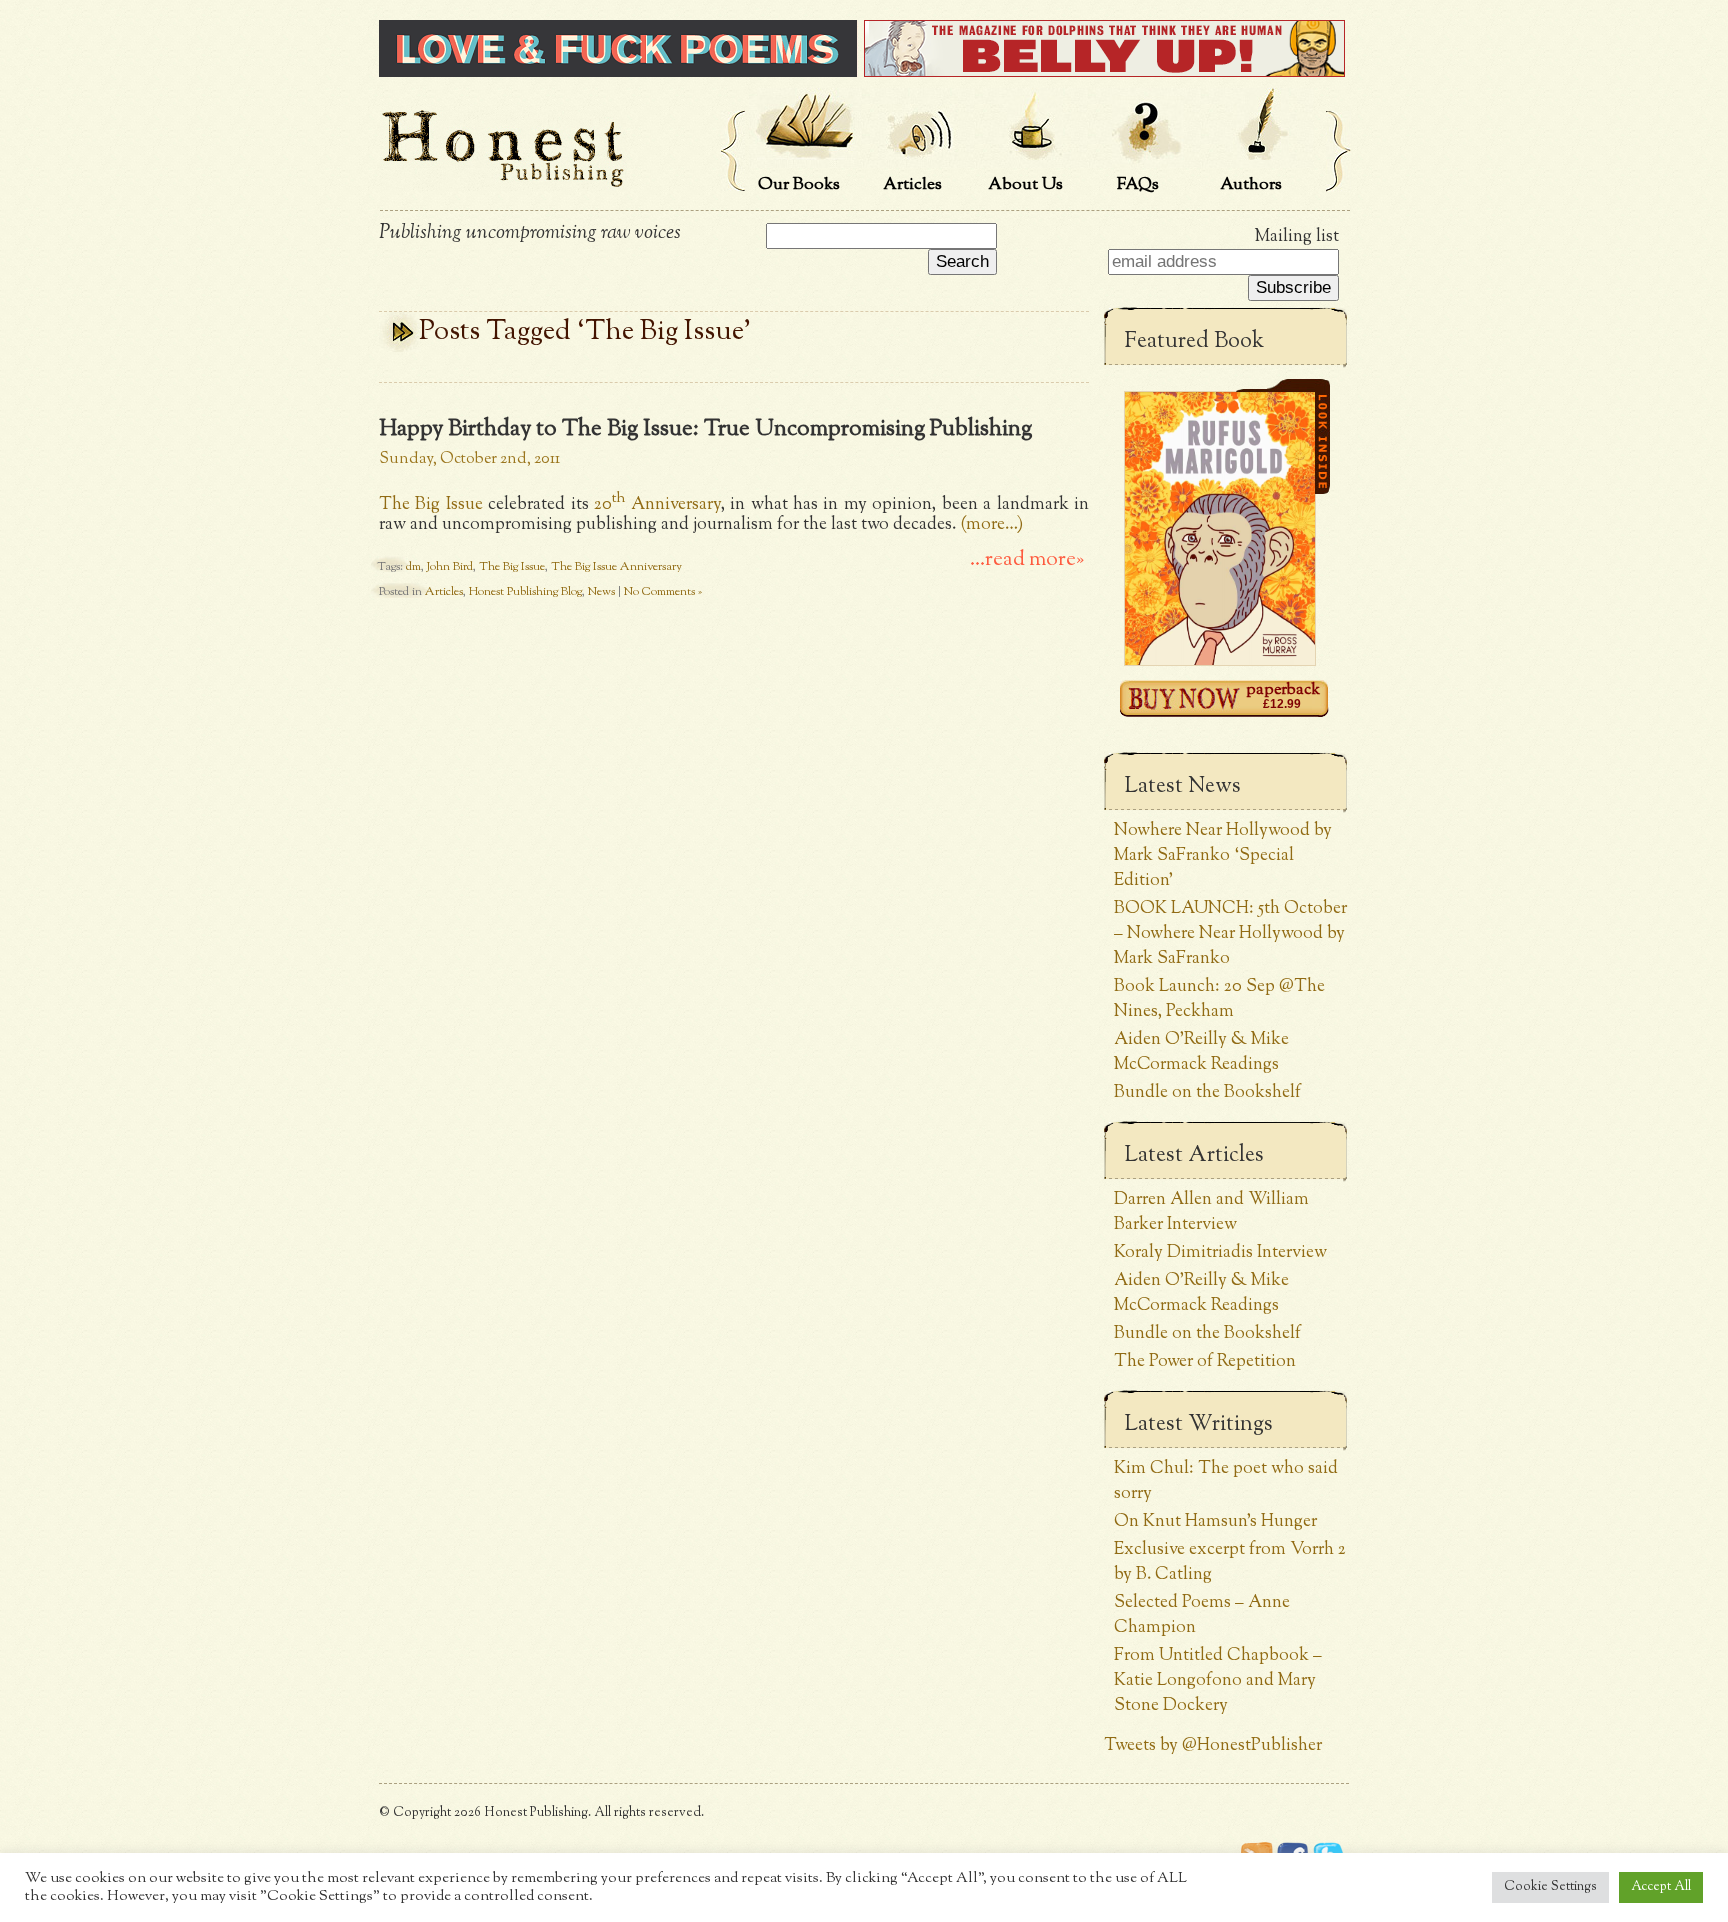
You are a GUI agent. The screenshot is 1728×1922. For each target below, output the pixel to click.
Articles (444, 592)
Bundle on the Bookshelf (1207, 1092)
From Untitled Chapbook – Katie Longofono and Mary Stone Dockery (1218, 1680)
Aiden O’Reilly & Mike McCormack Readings (1201, 1052)
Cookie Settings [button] (1550, 1887)
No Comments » (663, 592)
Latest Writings (1198, 1425)
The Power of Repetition (1205, 1361)
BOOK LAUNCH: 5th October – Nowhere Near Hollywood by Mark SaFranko (1230, 933)
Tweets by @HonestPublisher (1213, 1745)
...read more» (1027, 560)
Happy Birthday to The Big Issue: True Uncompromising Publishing (705, 429)
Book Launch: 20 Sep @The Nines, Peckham (1219, 999)
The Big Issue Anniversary (616, 567)
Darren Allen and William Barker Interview (1211, 1212)
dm (413, 567)
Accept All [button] (1661, 1887)
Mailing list (1297, 236)
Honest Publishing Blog (525, 592)
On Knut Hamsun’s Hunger (1215, 1521)
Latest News (1182, 787)
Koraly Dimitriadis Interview (1220, 1252)
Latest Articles (1194, 1156)
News (601, 592)
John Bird (450, 567)
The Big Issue (431, 504)
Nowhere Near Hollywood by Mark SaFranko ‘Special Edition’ (1223, 855)
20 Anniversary (657, 504)
